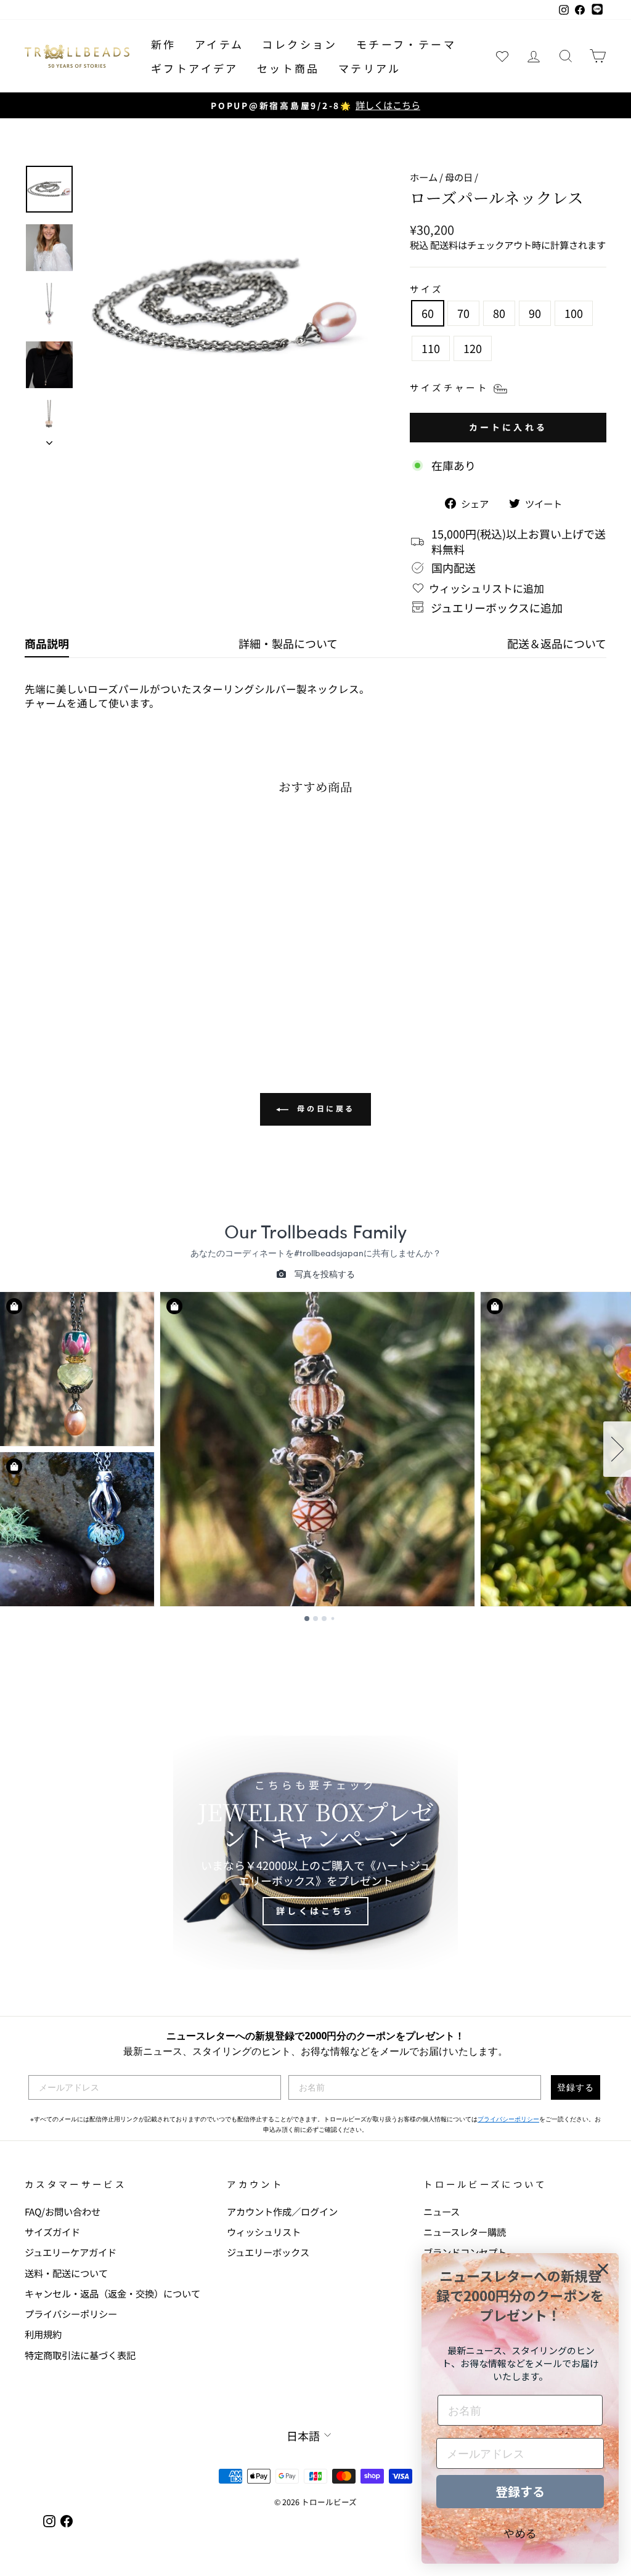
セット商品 (288, 68)
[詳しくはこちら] (315, 1853)
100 (574, 313)
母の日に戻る (324, 1108)
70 (463, 313)
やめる (520, 2533)
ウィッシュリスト (264, 2232)
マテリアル (370, 68)
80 (499, 313)
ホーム (424, 177)
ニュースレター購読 (465, 2232)
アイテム (219, 44)
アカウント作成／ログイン (282, 2211)
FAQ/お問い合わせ (63, 2211)
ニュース (442, 2211)
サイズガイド (52, 2232)
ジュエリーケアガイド (71, 2252)
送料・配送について (66, 2273)
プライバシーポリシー (508, 2119)
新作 (164, 44)
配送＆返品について (557, 643)
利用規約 (43, 2334)
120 (473, 348)
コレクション (299, 44)
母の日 (459, 177)
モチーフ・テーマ (406, 44)
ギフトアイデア (195, 68)
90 (535, 313)
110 (431, 348)
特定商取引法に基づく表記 (80, 2355)
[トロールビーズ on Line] (597, 10)
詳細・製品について (288, 643)
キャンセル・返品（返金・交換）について (112, 2293)
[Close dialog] (603, 2269)
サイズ (427, 289)
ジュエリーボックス (268, 2252)
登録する (576, 2087)
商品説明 (47, 643)
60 (428, 313)
